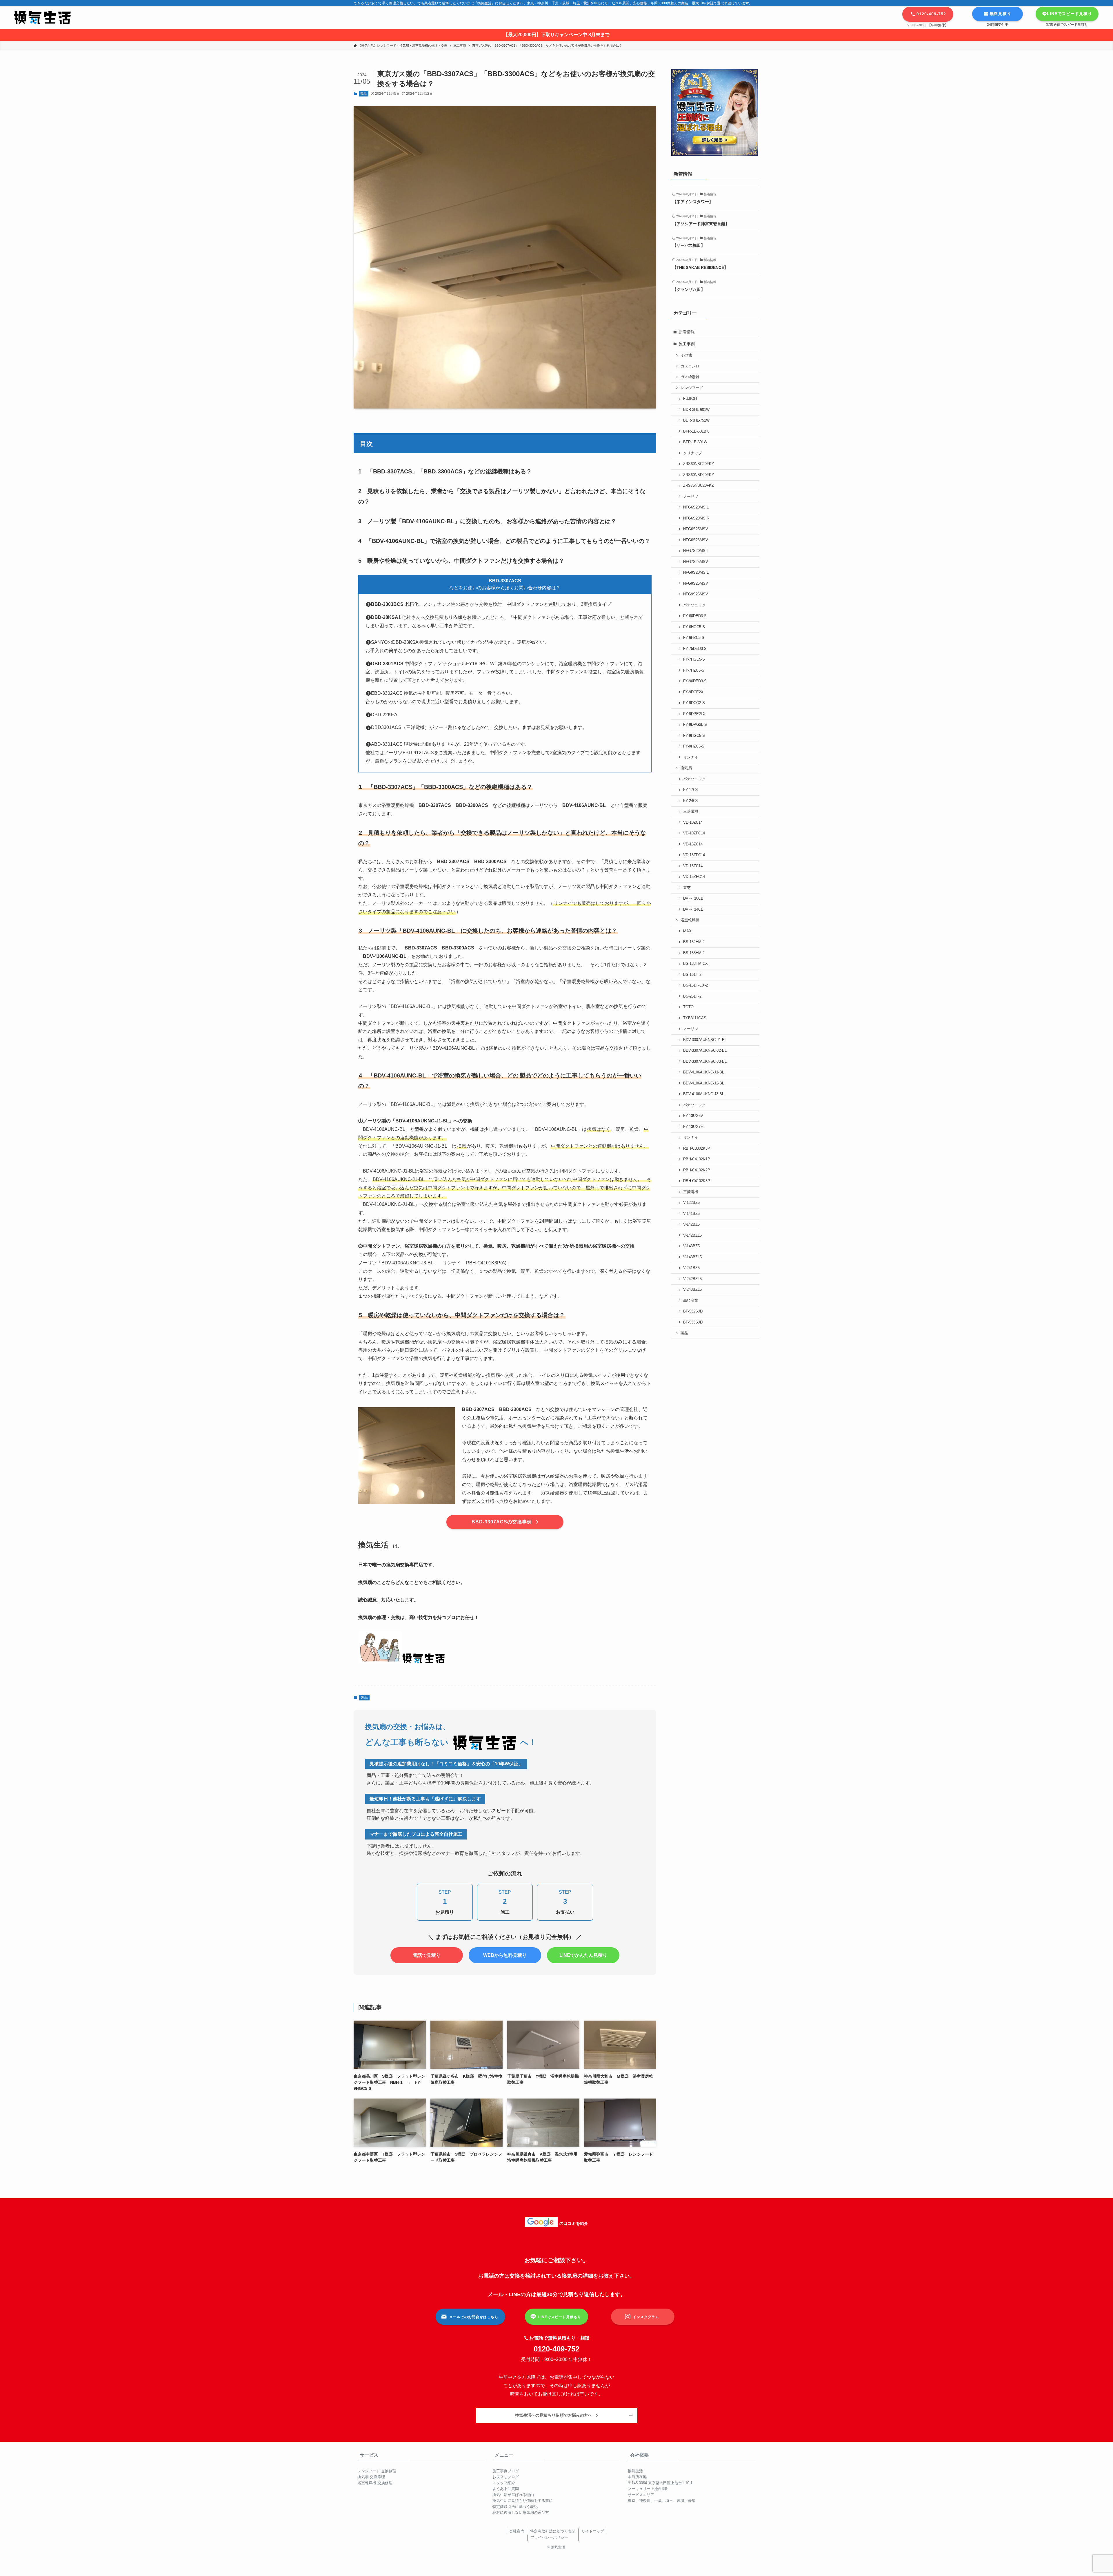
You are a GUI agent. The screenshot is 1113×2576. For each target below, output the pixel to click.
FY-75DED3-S (695, 649)
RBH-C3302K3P (697, 1148)
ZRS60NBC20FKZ (699, 464)
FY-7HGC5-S (694, 659)
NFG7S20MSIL (696, 551)
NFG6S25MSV (696, 529)
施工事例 (687, 344)
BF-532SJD (693, 1311)
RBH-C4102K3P (697, 1181)
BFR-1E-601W (695, 442)
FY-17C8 (690, 790)
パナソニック (694, 605)
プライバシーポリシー (549, 2537)
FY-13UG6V (693, 1116)
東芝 (687, 888)
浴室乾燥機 (690, 920)
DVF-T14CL (693, 909)
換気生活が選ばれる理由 (513, 2495)
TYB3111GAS (695, 1018)
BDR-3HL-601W (696, 410)
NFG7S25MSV (696, 562)
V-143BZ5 (691, 1246)
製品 (363, 94)
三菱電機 (691, 812)
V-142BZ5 (691, 1224)
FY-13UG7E (693, 1127)
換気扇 (686, 768)
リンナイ (691, 757)
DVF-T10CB (693, 898)
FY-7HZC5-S (694, 670)
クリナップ (693, 453)
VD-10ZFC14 (694, 833)
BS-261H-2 (692, 996)
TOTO (688, 1007)
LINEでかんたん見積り (583, 1955)
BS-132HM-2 (694, 942)
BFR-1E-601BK (696, 431)
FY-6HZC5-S (694, 638)
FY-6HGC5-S (694, 627)
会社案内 (517, 2531)
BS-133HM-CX (695, 964)
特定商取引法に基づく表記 (515, 2507)
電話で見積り (427, 1955)
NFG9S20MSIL (696, 573)
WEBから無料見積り (505, 1955)
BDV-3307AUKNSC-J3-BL (705, 1062)
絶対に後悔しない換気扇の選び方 (521, 2512)
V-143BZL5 (692, 1257)
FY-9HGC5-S (694, 736)
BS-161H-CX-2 (695, 985)
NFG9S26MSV (696, 594)
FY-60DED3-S (695, 616)
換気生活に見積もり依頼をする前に (523, 2501)
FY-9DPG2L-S (695, 725)
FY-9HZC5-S (694, 746)
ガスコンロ (690, 366)
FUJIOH (690, 399)
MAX (687, 931)
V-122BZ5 (691, 1203)
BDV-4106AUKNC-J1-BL (704, 1072)
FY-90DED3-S (695, 681)
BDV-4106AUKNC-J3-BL (704, 1094)
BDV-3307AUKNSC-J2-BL (705, 1051)
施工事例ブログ (506, 2471)
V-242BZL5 (692, 1279)
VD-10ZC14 (693, 823)
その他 (686, 355)
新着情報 (687, 332)
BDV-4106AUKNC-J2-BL (704, 1083)
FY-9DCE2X (693, 692)
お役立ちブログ (506, 2477)
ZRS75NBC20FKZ (699, 486)
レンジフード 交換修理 (377, 2471)
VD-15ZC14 (693, 866)
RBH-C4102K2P (697, 1170)
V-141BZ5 (691, 1214)
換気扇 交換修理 (371, 2477)
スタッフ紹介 (504, 2483)
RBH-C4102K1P (697, 1159)
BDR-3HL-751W (696, 420)
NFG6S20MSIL (696, 507)
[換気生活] (42, 18)
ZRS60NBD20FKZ (699, 475)
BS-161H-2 (692, 975)
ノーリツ (691, 497)
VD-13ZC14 (693, 844)
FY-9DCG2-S (694, 703)
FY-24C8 (690, 801)
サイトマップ (593, 2531)
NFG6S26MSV (696, 540)
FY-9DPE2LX (694, 714)
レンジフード (692, 388)
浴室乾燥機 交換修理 (375, 2483)
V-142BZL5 (692, 1235)
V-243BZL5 (692, 1290)
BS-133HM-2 (694, 953)
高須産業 (691, 1301)
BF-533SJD (693, 1322)
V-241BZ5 (691, 1268)
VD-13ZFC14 (694, 855)
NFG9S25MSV (696, 584)
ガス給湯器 (690, 377)
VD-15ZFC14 (694, 877)
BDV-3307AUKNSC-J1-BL (705, 1040)
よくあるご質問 (506, 2489)
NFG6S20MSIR (696, 518)
